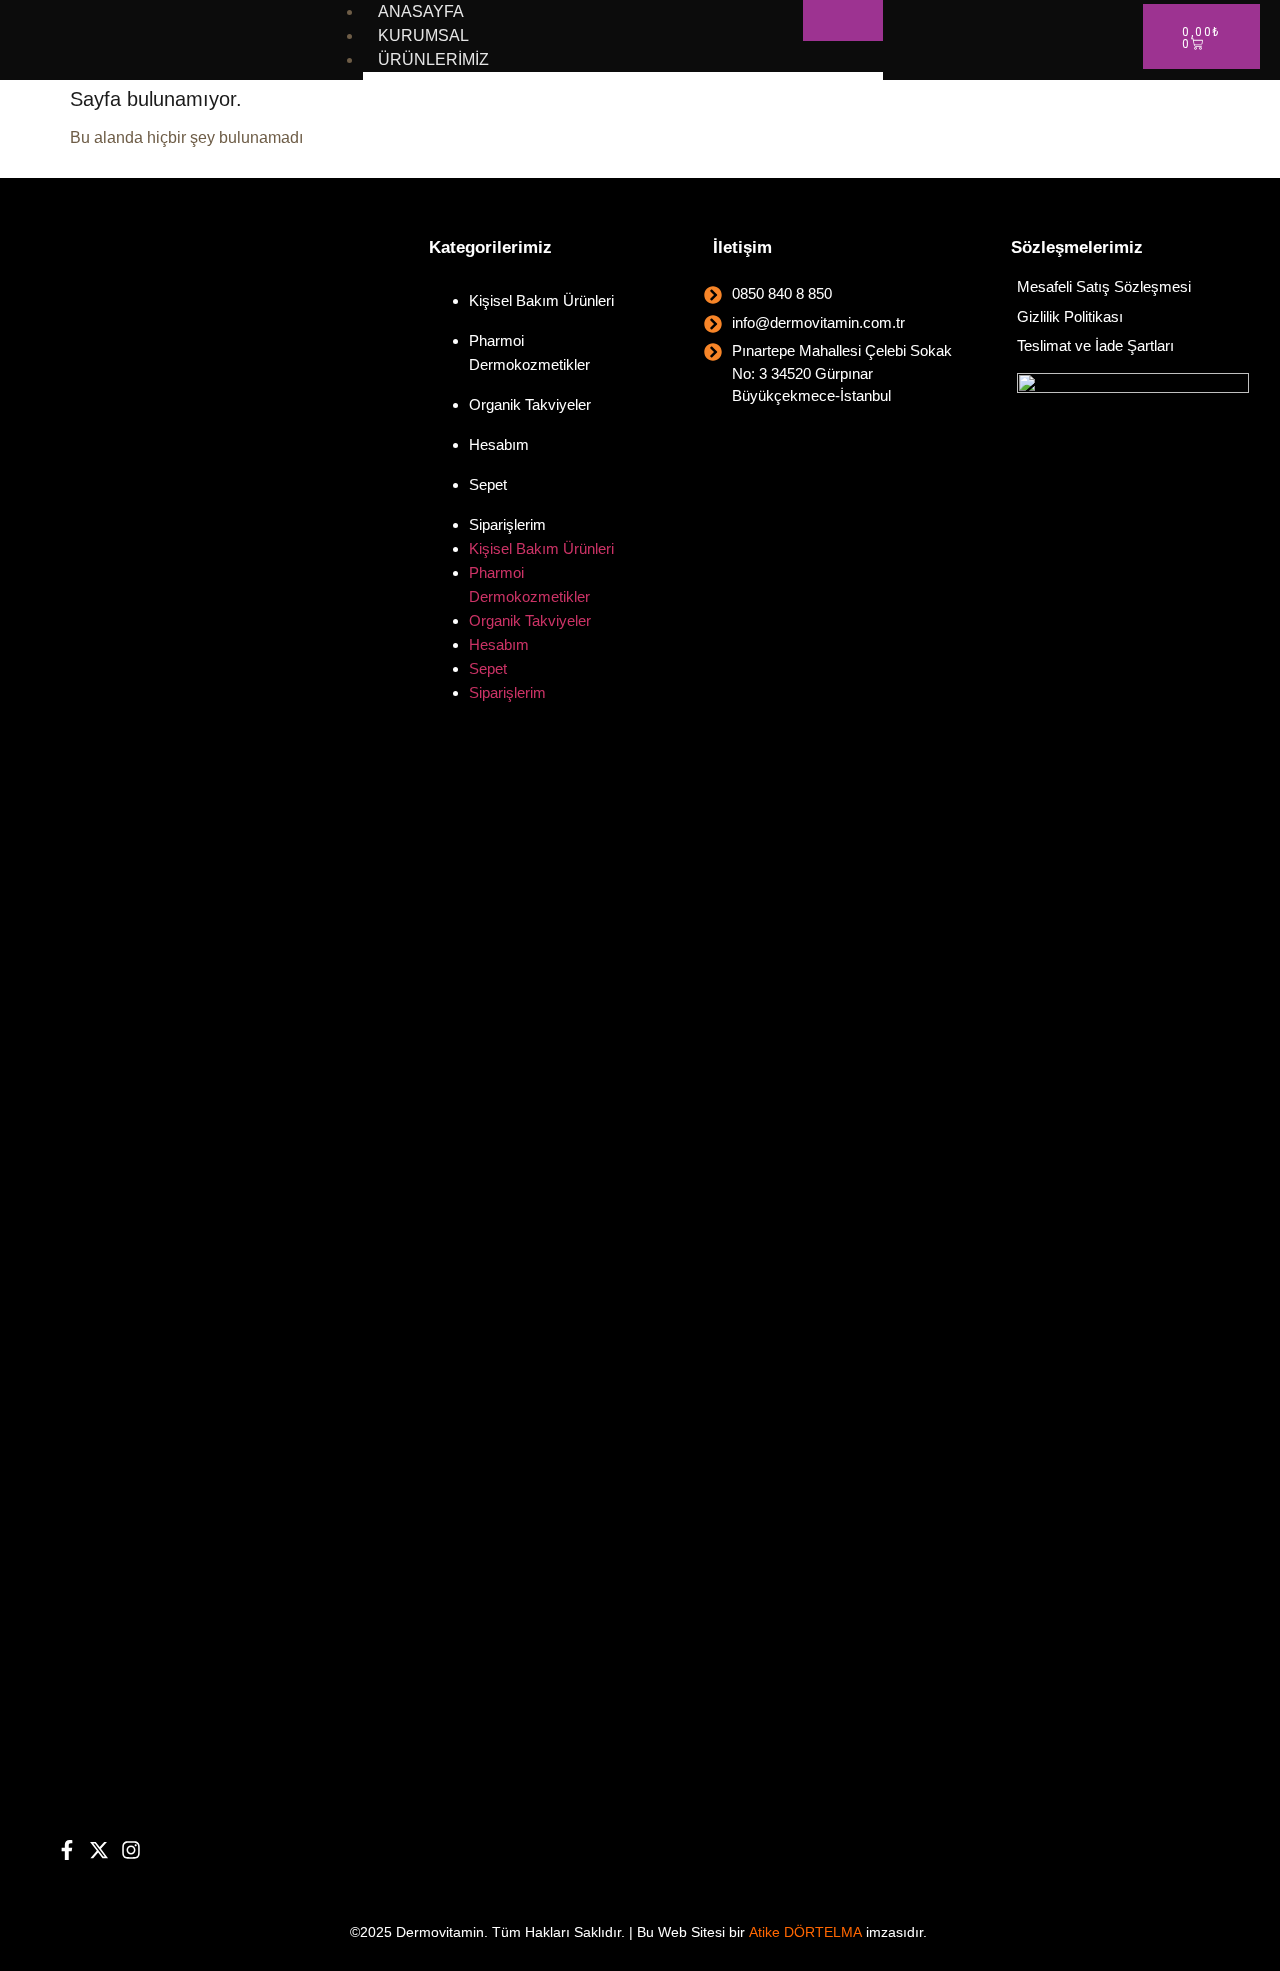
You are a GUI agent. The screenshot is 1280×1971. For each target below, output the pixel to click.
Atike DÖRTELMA (805, 1932)
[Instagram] (131, 1850)
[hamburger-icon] (842, 20)
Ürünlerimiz (433, 59)
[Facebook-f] (67, 1850)
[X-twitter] (99, 1850)
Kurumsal (423, 35)
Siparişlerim (507, 524)
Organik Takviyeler (530, 404)
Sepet (488, 484)
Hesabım (499, 444)
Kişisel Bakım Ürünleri (541, 300)
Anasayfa (421, 11)
